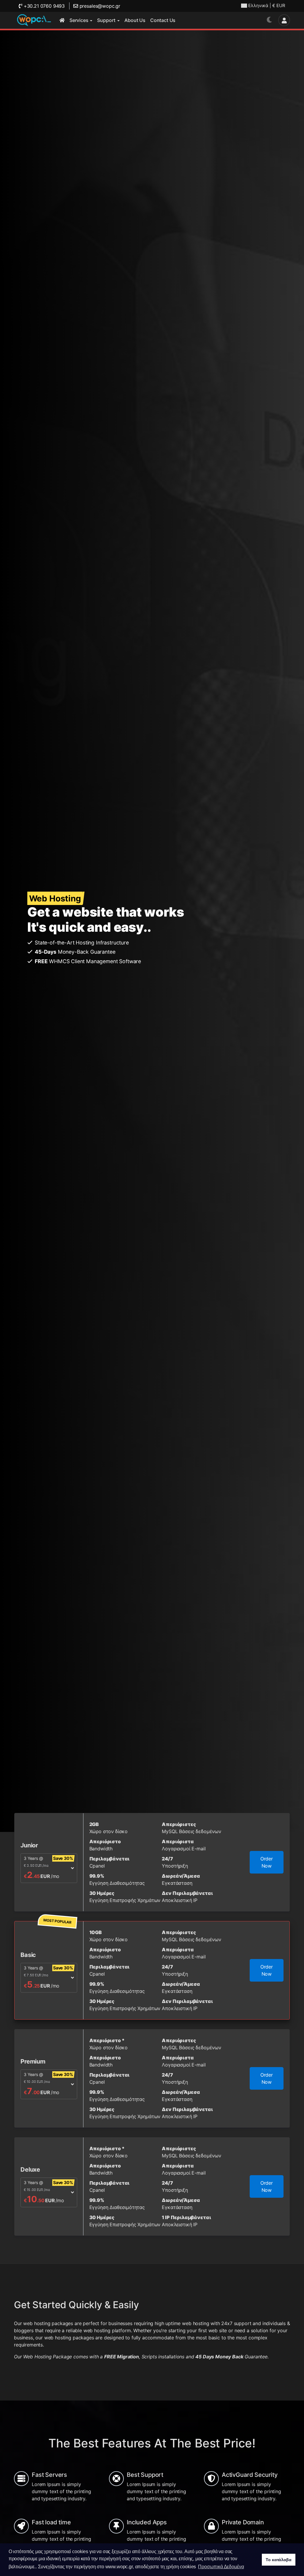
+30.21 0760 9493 (43, 6)
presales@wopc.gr (99, 6)
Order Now (267, 1862)
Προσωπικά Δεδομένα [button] (221, 2567)
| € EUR (267, 5)
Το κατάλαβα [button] (278, 2560)
